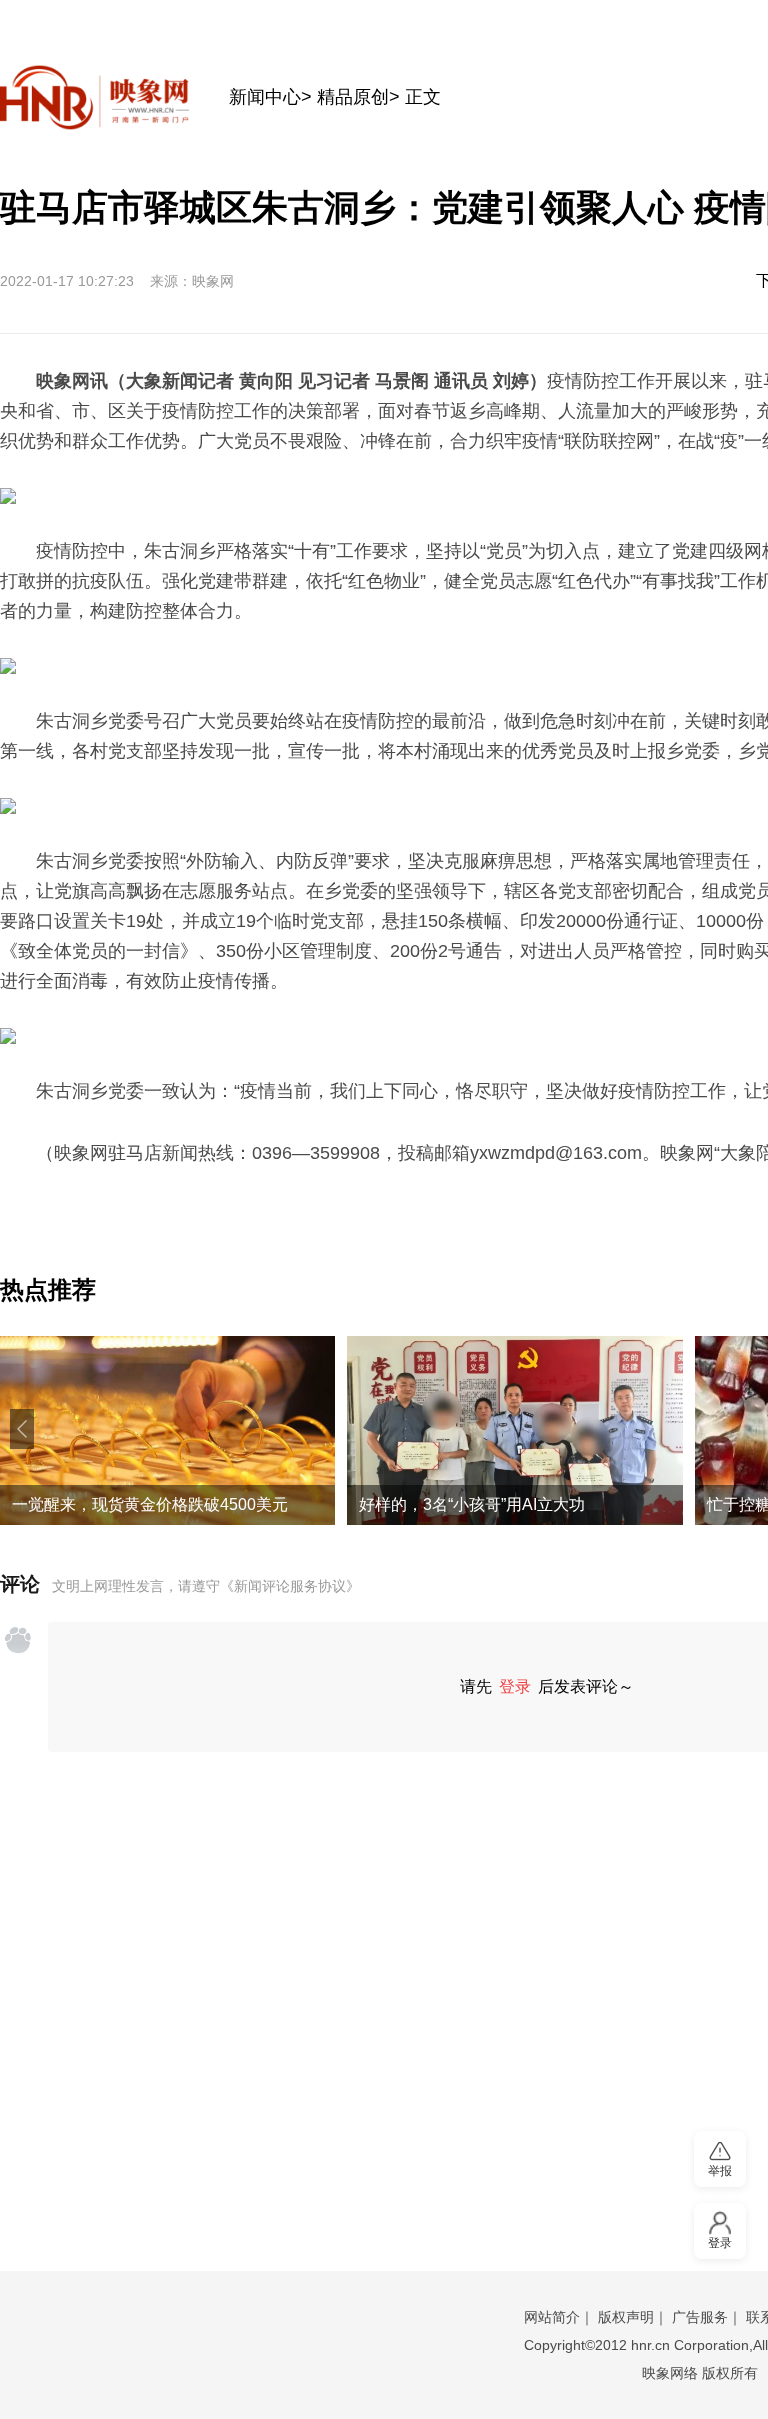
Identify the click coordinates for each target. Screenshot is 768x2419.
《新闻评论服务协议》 (290, 1586)
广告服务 (700, 2317)
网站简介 (552, 2317)
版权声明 (626, 2317)
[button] (22, 1429)
